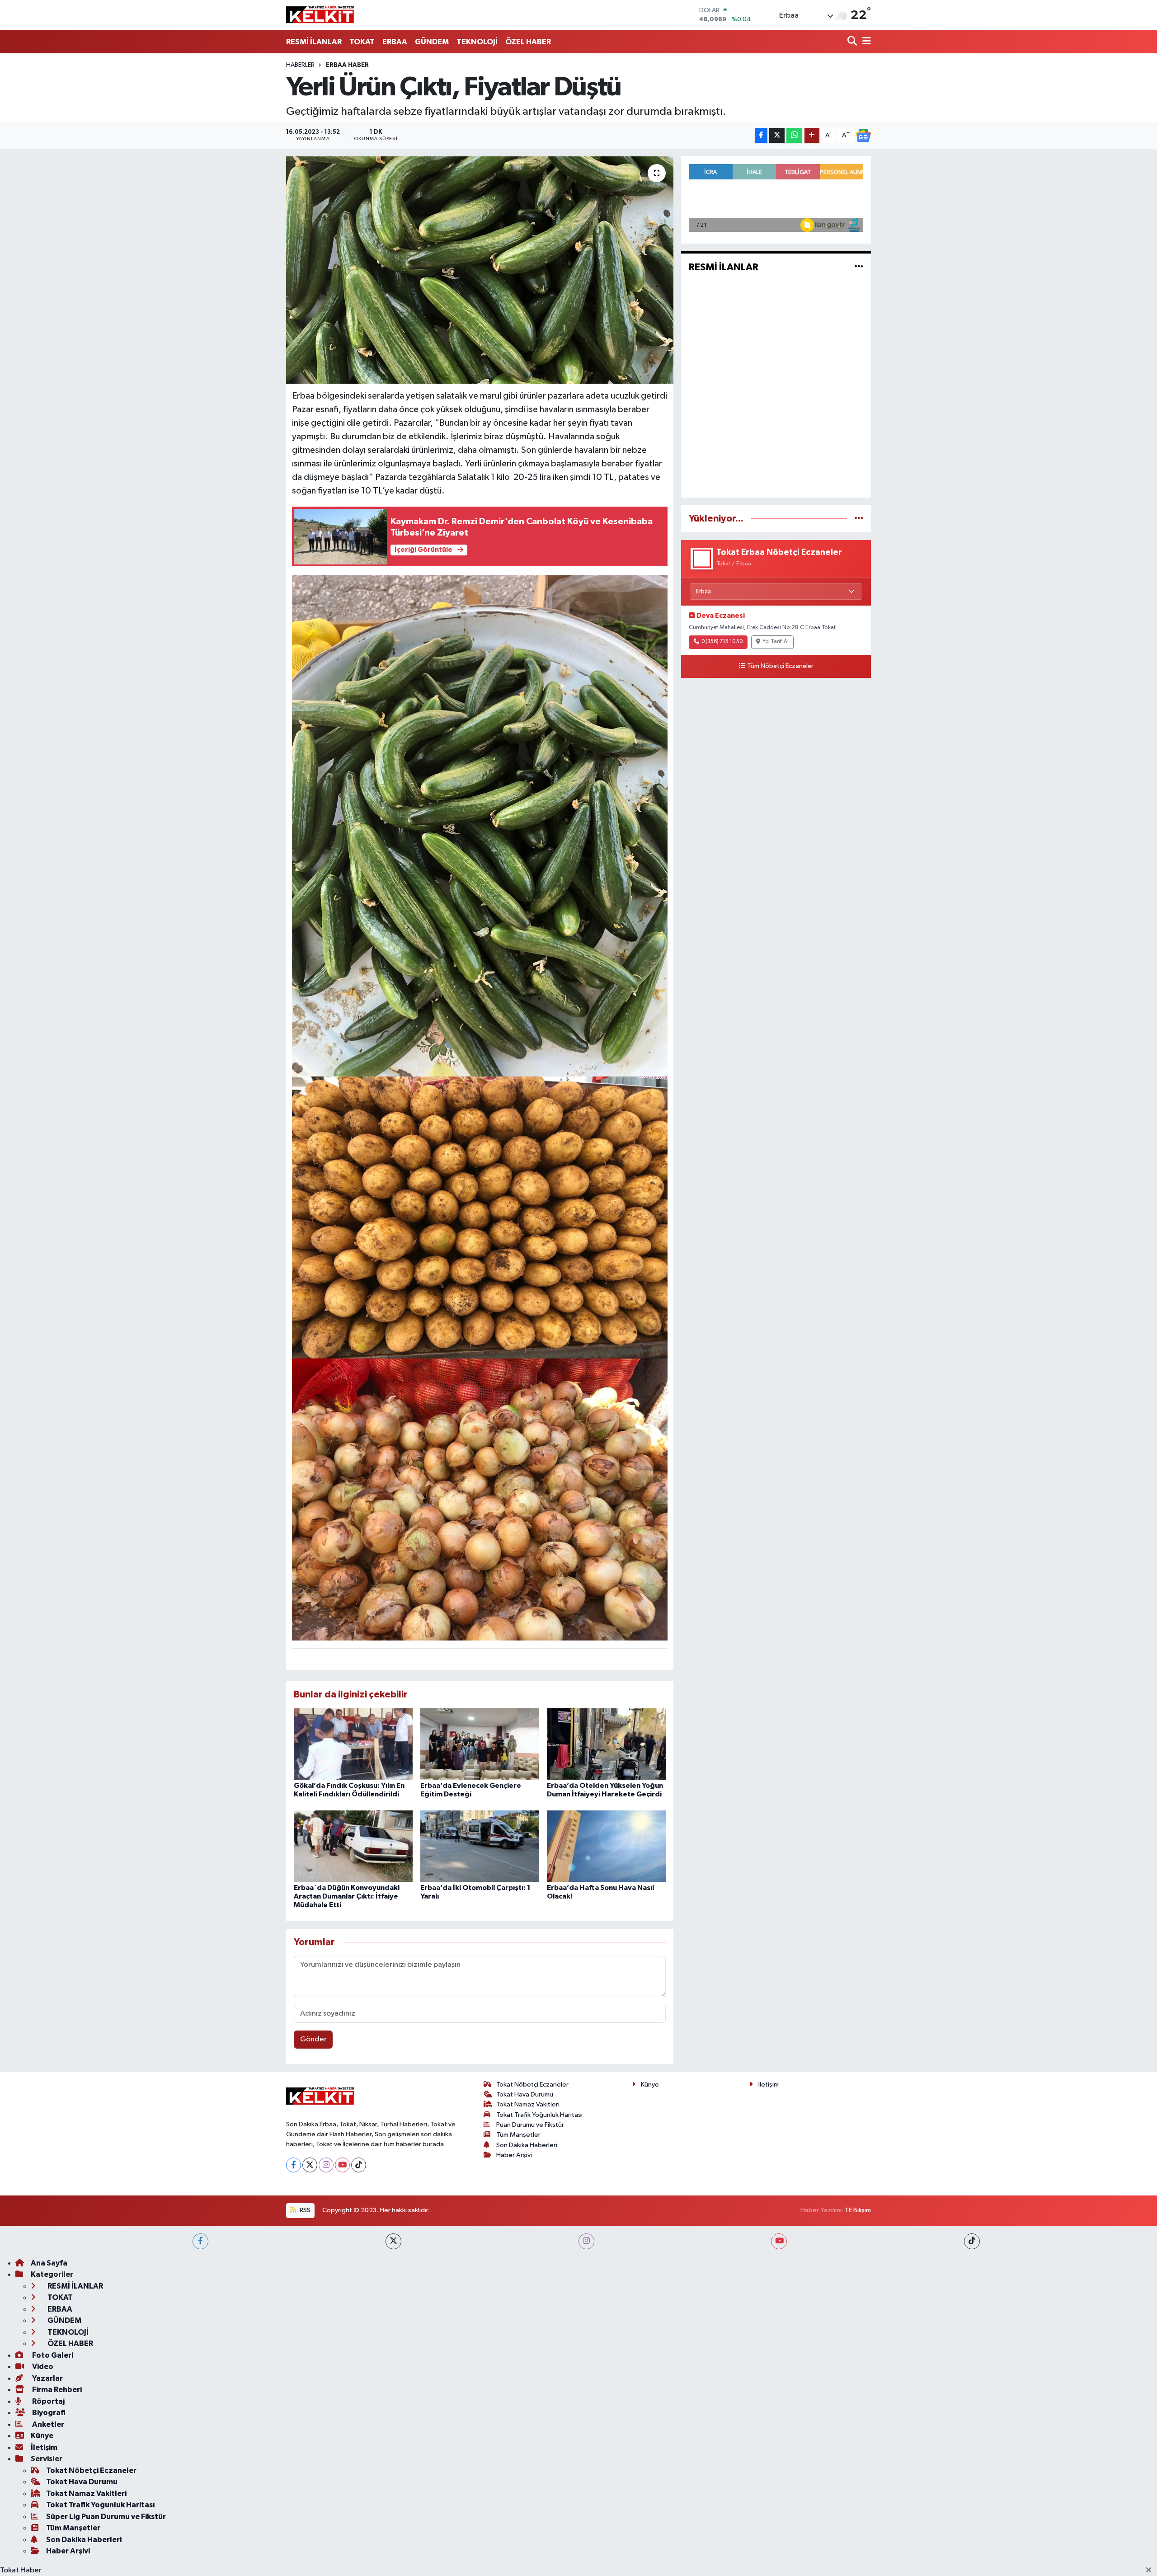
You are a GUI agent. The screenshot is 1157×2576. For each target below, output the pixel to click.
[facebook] (200, 2241)
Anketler (47, 2424)
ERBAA (395, 42)
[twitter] (393, 2241)
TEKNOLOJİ (477, 42)
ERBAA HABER (347, 65)
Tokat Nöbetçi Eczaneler (532, 2085)
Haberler (300, 65)
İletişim (769, 2085)
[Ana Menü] (865, 42)
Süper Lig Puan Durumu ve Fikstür (106, 2517)
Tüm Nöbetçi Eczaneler (780, 666)
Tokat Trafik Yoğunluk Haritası (539, 2115)
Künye (650, 2085)
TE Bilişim (858, 2210)
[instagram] (586, 2241)
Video (42, 2367)
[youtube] (779, 2241)
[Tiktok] (359, 2165)
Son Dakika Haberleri (527, 2145)
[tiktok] (972, 2241)
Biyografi (48, 2413)
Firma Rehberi (56, 2390)
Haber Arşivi (514, 2155)
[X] (310, 2165)
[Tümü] (859, 519)
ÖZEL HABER (528, 42)
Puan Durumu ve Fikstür (530, 2125)
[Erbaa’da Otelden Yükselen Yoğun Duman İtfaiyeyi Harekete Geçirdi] (606, 1744)
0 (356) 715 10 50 (722, 642)
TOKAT (362, 42)
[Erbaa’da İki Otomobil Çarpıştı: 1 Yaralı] (480, 1846)
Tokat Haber (21, 2570)
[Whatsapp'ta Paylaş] (794, 135)
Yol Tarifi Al (776, 642)
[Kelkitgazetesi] (320, 15)
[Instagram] (326, 2165)
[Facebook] (294, 2165)
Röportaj (48, 2401)
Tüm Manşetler (518, 2135)
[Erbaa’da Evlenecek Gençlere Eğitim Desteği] (480, 1744)
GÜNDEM (432, 42)
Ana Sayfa (49, 2263)
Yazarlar (47, 2378)
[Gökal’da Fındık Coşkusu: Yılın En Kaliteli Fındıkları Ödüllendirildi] (353, 1744)
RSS (304, 2210)
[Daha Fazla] (812, 135)
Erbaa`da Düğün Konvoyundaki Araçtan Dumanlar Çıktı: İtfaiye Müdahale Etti (347, 1896)
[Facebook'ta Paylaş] (761, 135)
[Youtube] (342, 2165)
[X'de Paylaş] (777, 135)
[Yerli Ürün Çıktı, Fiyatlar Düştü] (480, 270)
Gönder (313, 2039)
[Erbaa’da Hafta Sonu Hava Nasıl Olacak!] (606, 1846)
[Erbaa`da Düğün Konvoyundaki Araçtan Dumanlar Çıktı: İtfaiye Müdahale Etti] (353, 1846)
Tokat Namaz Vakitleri (528, 2104)
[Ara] (853, 42)
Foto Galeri (52, 2355)
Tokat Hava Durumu (525, 2094)
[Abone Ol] (863, 136)
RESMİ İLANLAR (314, 42)
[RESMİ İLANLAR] (859, 267)
